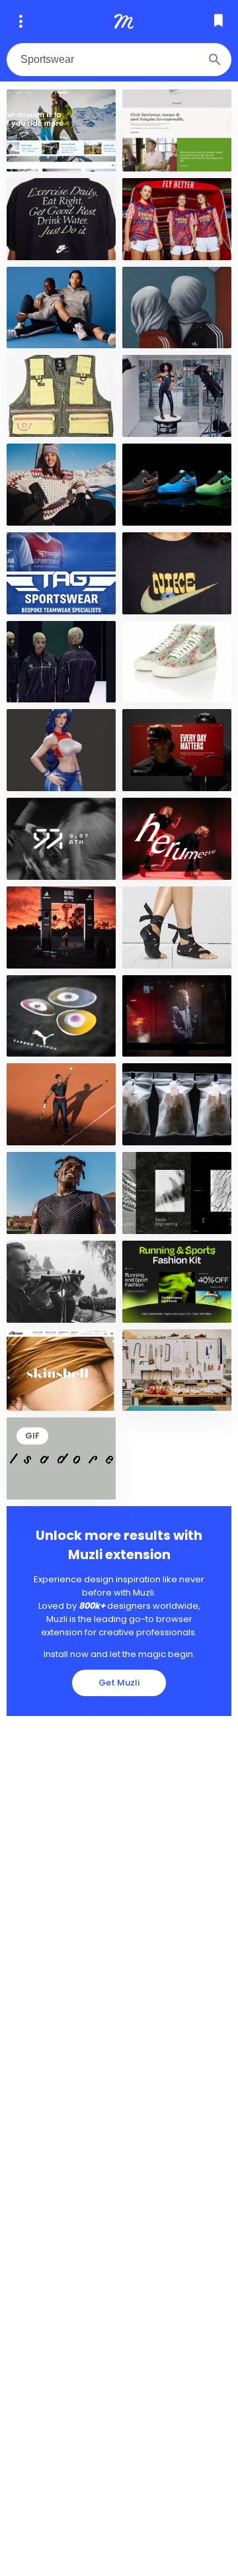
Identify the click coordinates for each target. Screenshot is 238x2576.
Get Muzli (119, 1683)
